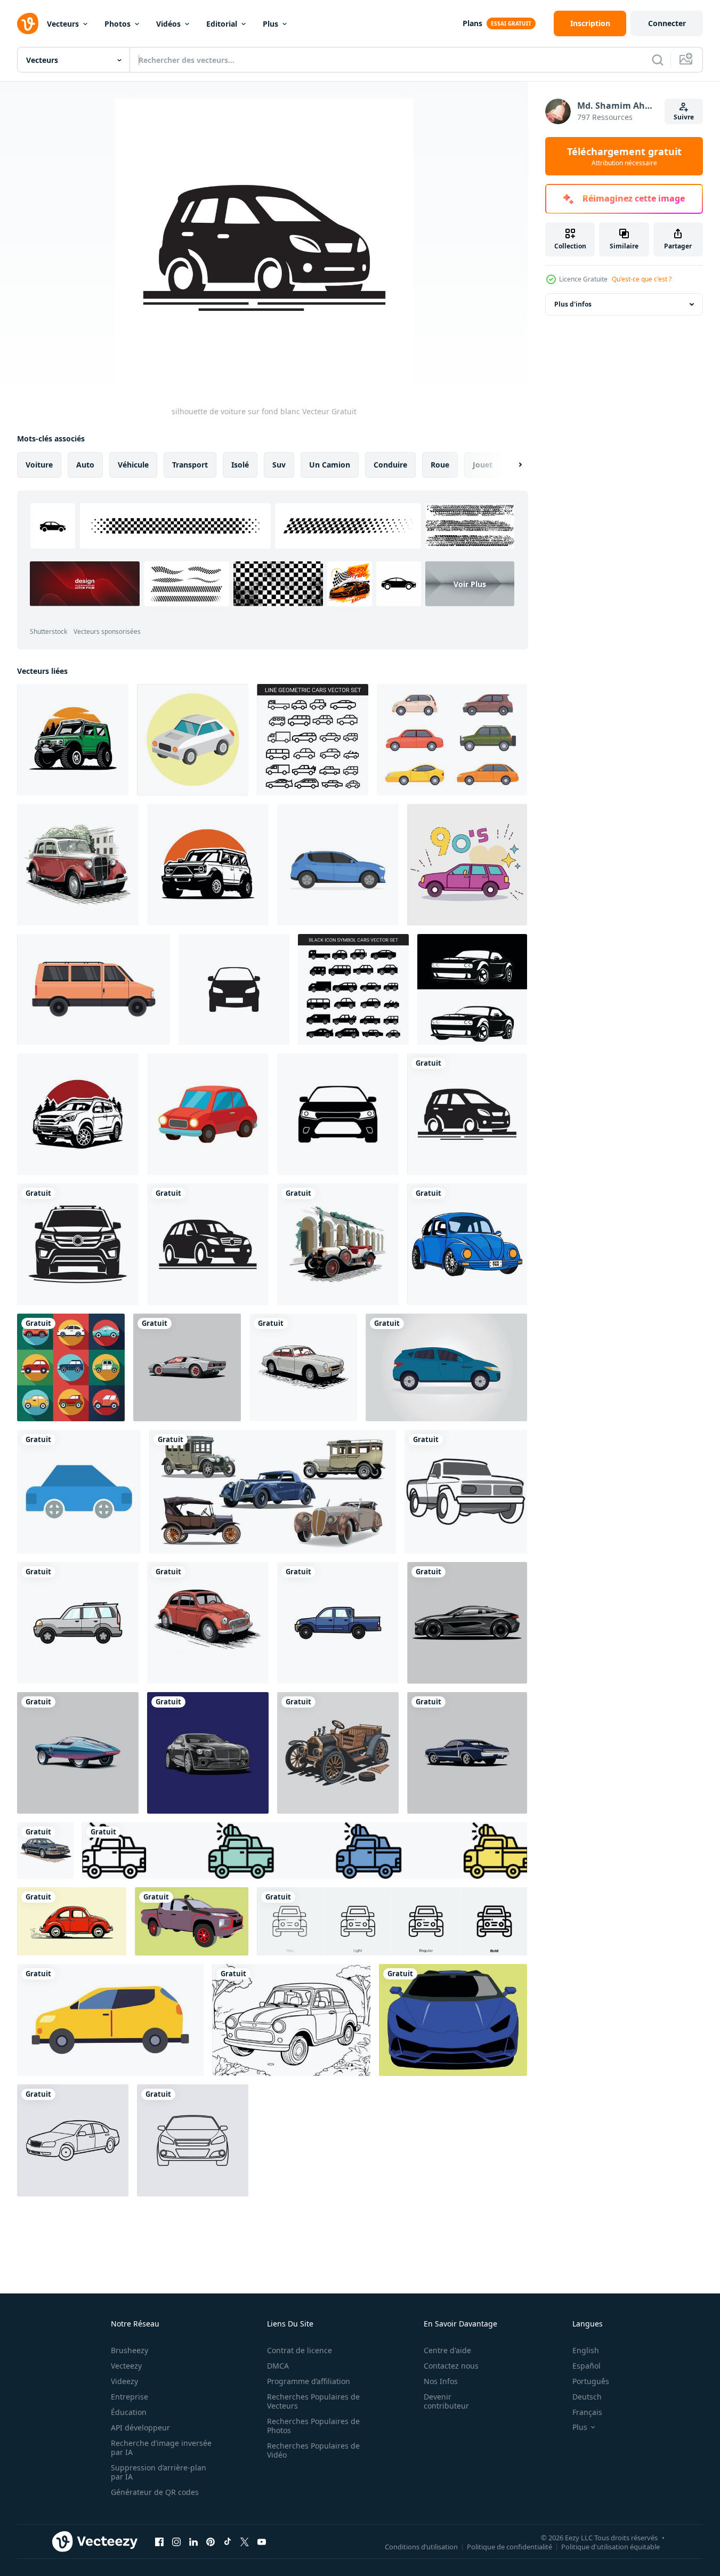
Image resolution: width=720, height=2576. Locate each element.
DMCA (278, 2366)
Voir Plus (470, 584)
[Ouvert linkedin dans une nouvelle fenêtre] (193, 2541)
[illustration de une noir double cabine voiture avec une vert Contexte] (192, 1921)
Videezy (124, 2381)
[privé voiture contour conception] (73, 2140)
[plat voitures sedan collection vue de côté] (452, 740)
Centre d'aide (447, 2350)
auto (85, 465)
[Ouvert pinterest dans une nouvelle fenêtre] (211, 2541)
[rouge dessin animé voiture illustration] (208, 1114)
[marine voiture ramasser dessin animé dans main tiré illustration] (338, 1623)
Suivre (684, 117)
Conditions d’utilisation (421, 2546)
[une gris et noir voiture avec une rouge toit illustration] (187, 1367)
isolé (240, 465)
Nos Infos (441, 2381)
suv (279, 465)
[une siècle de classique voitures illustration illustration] (338, 1244)
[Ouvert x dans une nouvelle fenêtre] (245, 2541)
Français (587, 2412)
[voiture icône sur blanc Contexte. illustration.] (338, 1114)
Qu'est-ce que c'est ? (642, 279)
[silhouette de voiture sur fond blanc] (467, 1114)
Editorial (222, 24)
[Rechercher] (658, 60)
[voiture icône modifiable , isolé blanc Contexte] (234, 989)
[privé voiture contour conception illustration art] (193, 2140)
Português (591, 2381)
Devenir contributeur (446, 2401)
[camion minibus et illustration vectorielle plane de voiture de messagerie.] (94, 989)
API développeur (140, 2428)
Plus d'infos (573, 304)
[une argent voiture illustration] (208, 1753)
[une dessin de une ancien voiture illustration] (338, 1753)
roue (440, 465)
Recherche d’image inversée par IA (161, 2448)
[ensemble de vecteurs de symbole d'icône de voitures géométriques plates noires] (353, 989)
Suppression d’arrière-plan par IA (159, 2472)
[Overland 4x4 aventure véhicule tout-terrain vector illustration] (73, 740)
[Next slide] (511, 465)
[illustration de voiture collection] (71, 1367)
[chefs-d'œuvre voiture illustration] (303, 1367)
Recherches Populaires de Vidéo (313, 2450)
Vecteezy (126, 2366)
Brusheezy (130, 2350)
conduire (390, 465)
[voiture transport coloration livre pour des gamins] (291, 2020)
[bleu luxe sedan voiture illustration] (45, 1850)
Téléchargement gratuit (624, 156)
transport (190, 465)
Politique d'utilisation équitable (610, 2546)
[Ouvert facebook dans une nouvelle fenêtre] (159, 2541)
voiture (39, 465)
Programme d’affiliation (309, 2381)
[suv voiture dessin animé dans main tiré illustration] (78, 1623)
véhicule (133, 465)
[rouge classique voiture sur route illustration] (208, 1623)
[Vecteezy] (28, 23)
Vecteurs (63, 24)
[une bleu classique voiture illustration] (467, 1753)
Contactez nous (451, 2366)
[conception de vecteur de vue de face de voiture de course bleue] (453, 2020)
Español (586, 2366)
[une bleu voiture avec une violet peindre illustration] (78, 1753)
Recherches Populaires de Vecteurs (313, 2401)
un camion (330, 465)
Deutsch (587, 2397)
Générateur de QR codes (155, 2492)
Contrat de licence (300, 2350)
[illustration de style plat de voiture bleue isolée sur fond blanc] (338, 865)
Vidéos (168, 24)
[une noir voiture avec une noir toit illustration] (467, 1623)
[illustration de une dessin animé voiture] (193, 740)
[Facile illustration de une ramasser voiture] (466, 1492)
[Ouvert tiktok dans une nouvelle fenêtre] (228, 2541)
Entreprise (130, 2397)
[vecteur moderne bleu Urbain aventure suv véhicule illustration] (110, 2020)
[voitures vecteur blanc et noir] (472, 989)
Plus (270, 24)
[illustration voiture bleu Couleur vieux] (467, 1244)
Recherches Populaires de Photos (313, 2426)
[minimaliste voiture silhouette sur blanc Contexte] (78, 1244)
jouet (483, 465)
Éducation (129, 2412)
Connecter (667, 23)
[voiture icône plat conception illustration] (79, 1492)
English (586, 2350)
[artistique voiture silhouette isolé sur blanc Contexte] (208, 1244)
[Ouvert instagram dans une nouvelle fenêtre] (176, 2541)
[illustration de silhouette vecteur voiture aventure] (78, 1114)
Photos (118, 24)
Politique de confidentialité (509, 2546)
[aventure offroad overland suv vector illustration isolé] (208, 865)
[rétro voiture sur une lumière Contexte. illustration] (72, 1921)
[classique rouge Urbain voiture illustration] (78, 865)
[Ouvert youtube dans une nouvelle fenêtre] (262, 2541)
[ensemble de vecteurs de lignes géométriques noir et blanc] (313, 740)
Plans (472, 23)
